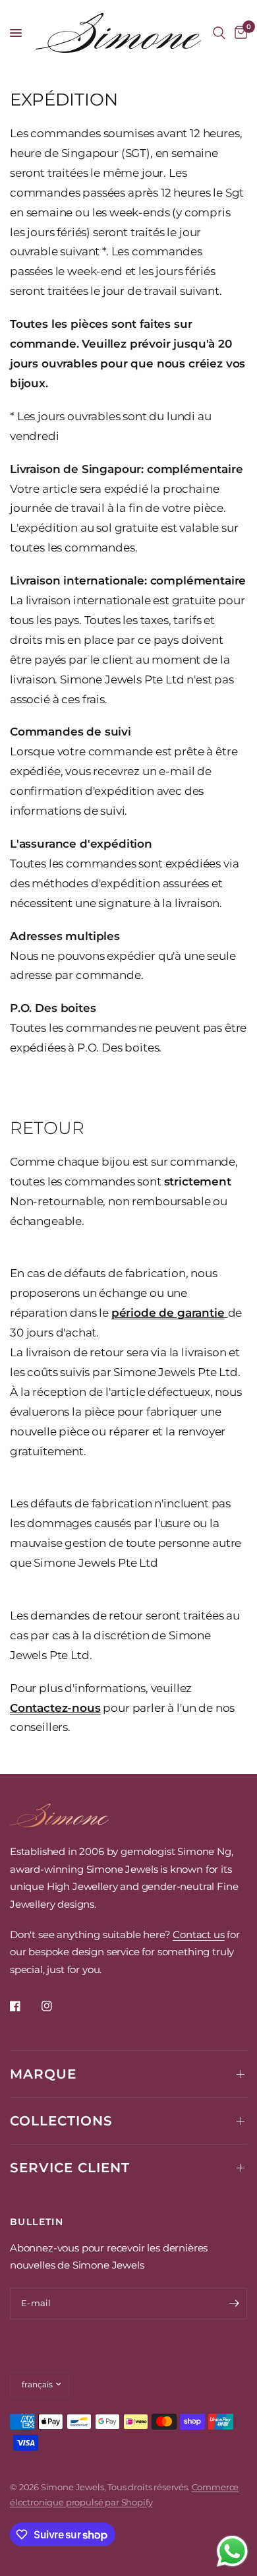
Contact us (198, 1934)
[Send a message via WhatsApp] (232, 2551)
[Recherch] (219, 33)
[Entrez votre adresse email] (234, 2304)
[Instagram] (56, 2006)
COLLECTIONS (61, 2121)
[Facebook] (24, 2006)
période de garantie (168, 1313)
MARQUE (43, 2074)
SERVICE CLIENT (70, 2168)
